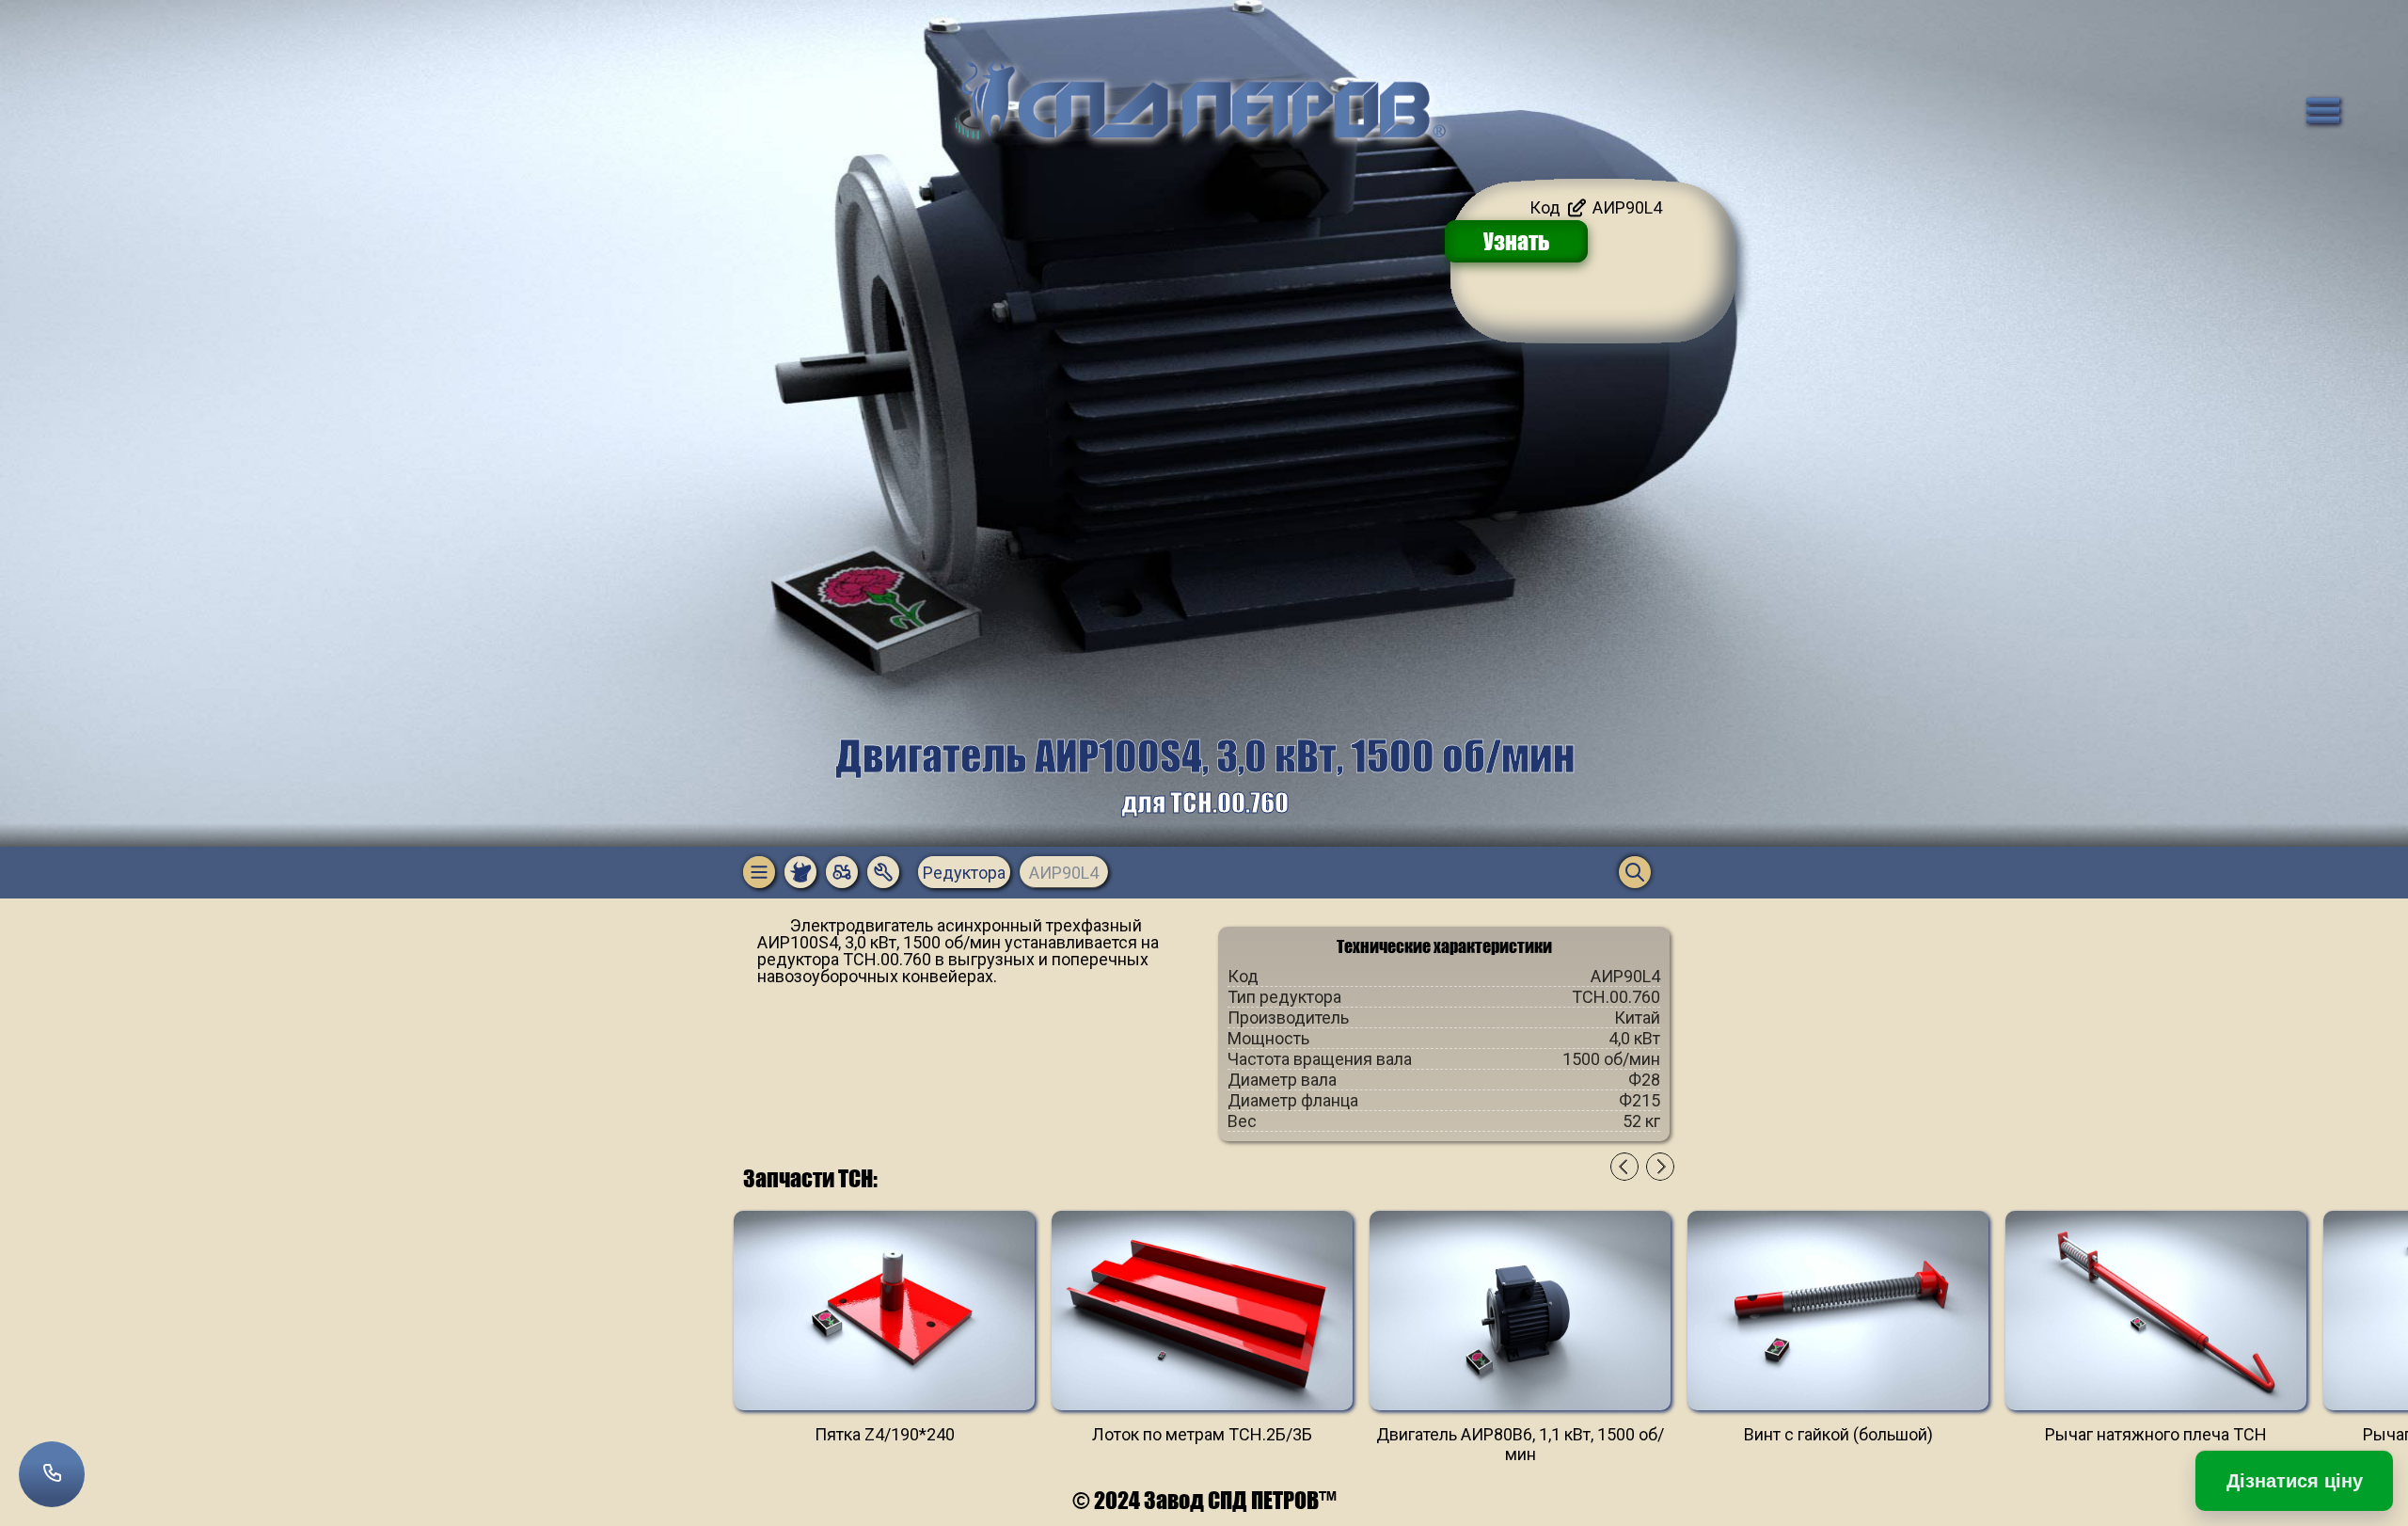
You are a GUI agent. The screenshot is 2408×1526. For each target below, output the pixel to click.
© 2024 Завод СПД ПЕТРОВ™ (1204, 1500)
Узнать (1517, 241)
